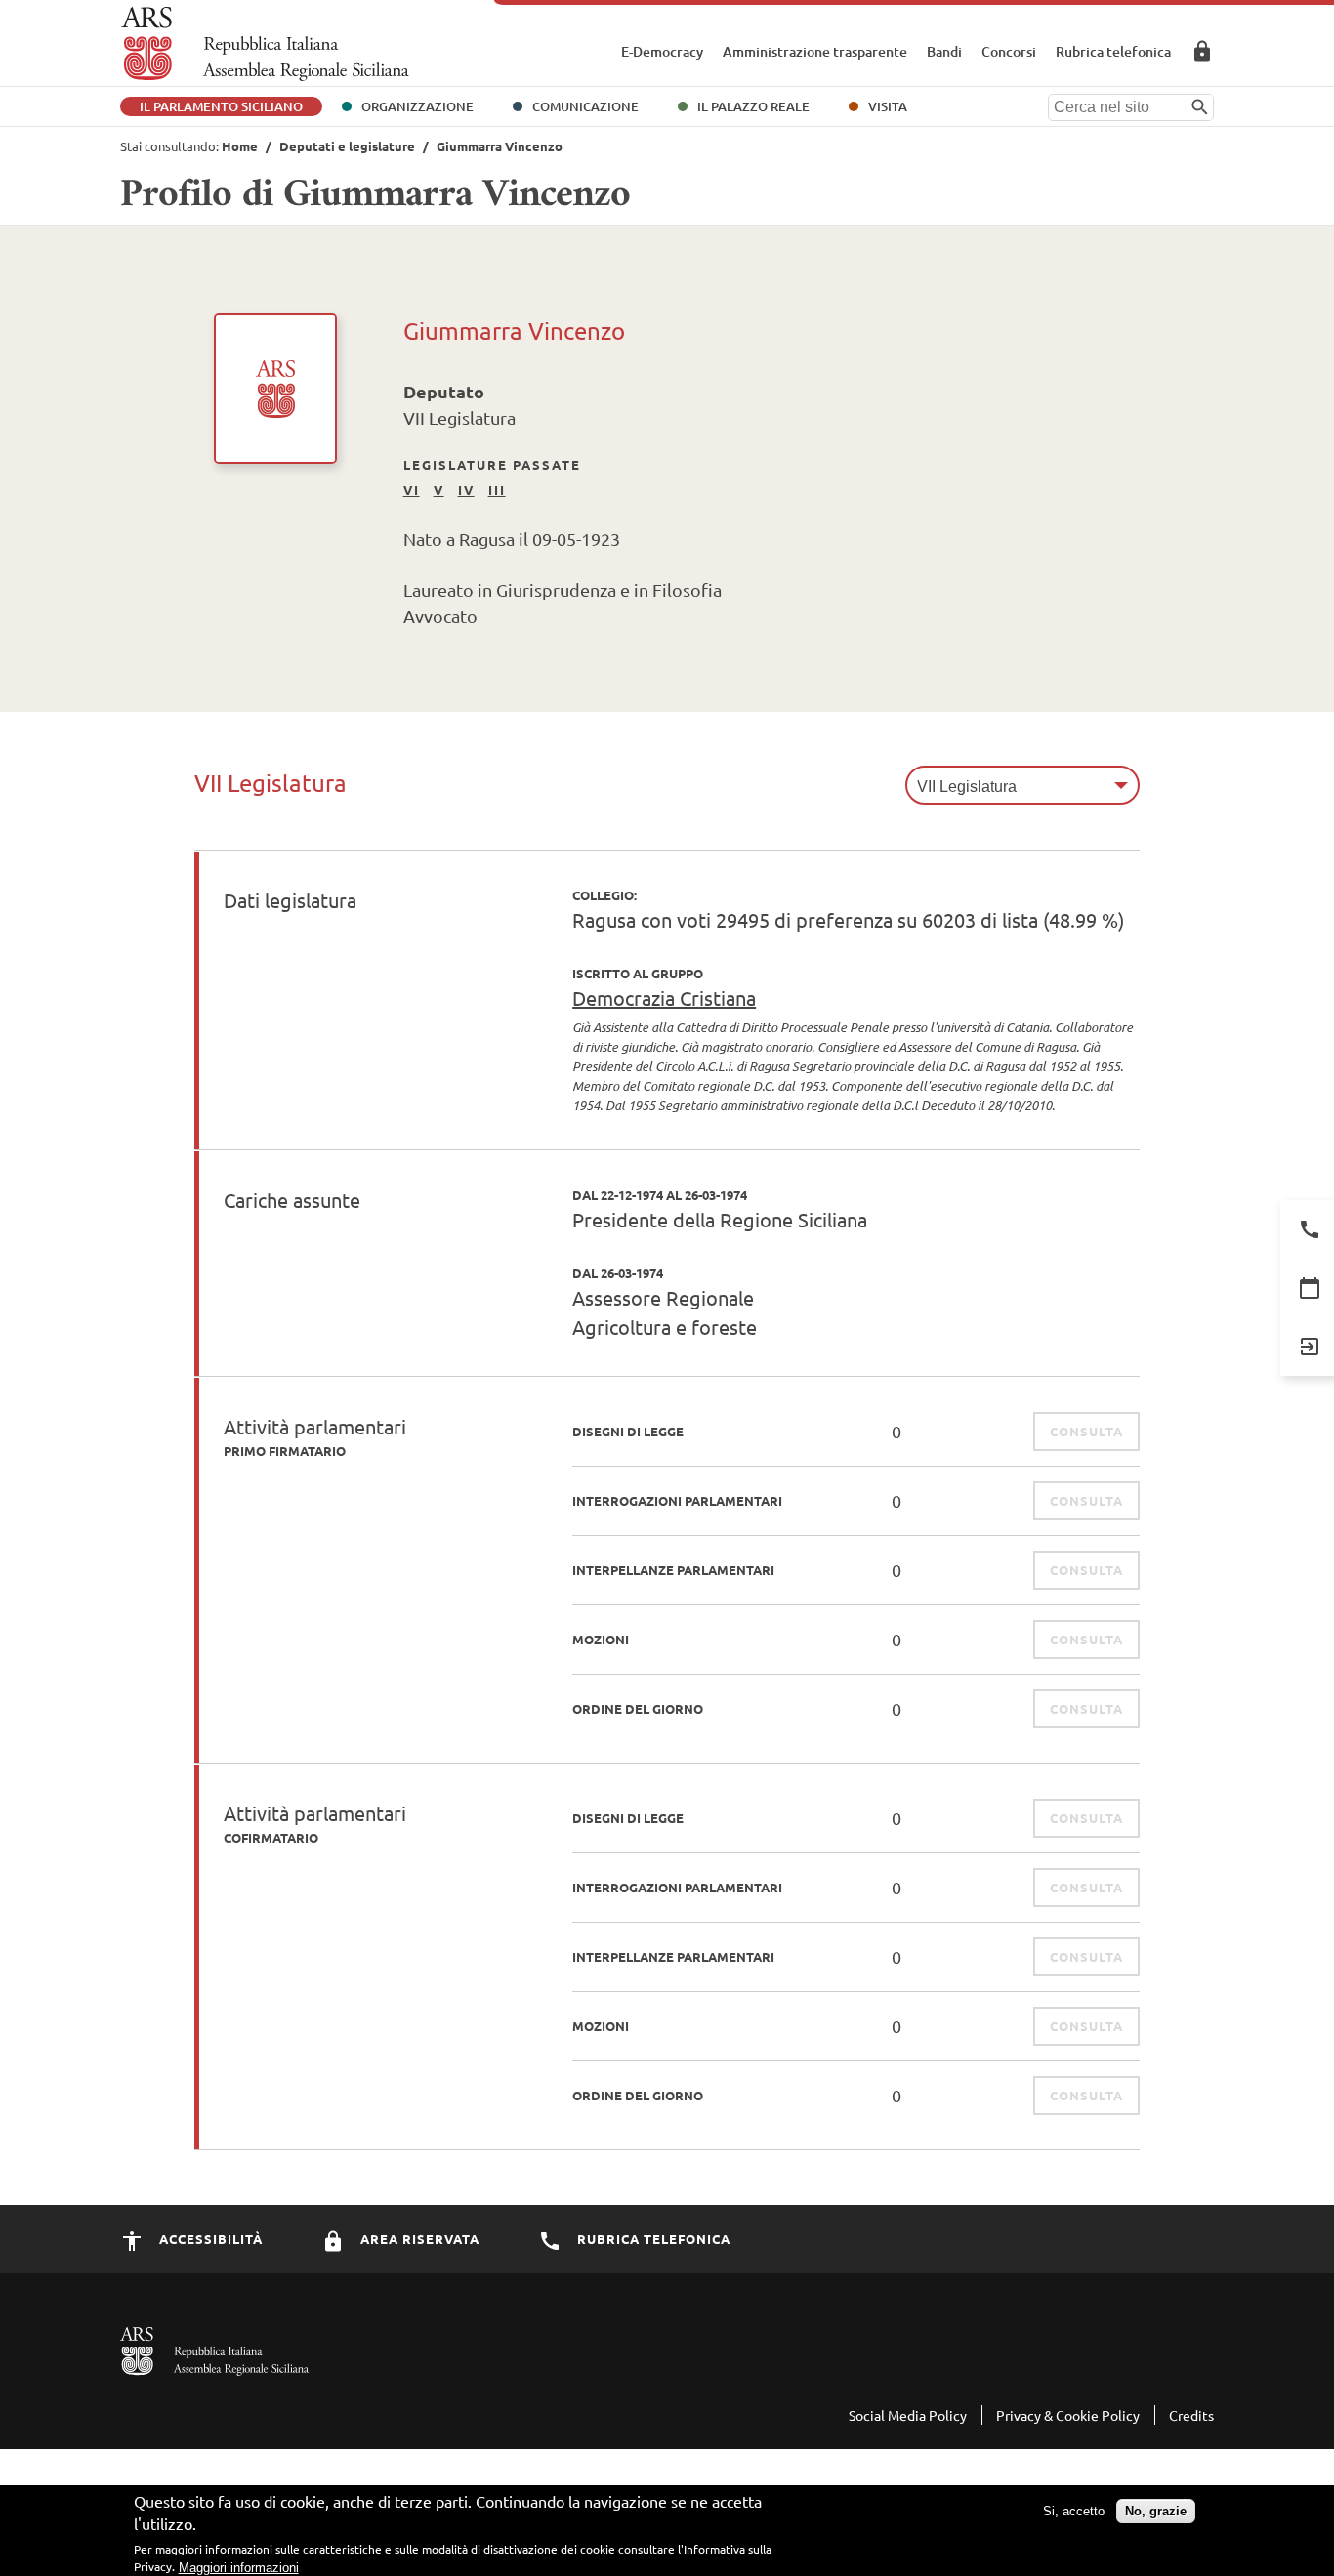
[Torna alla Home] (265, 44)
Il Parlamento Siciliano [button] (221, 106)
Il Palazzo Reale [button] (753, 106)
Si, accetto (1074, 2510)
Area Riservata (1202, 51)
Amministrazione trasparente (815, 51)
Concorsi (1009, 51)
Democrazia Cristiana (664, 997)
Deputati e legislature (347, 146)
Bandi (944, 51)
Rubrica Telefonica (652, 2239)
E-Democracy (662, 51)
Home (240, 146)
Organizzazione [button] (417, 106)
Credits (1191, 2415)
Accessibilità (209, 2239)
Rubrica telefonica (1113, 51)
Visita (888, 106)
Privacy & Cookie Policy (1068, 2415)
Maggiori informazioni (239, 2567)
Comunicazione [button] (585, 106)
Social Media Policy (908, 2415)
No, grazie (1156, 2510)
